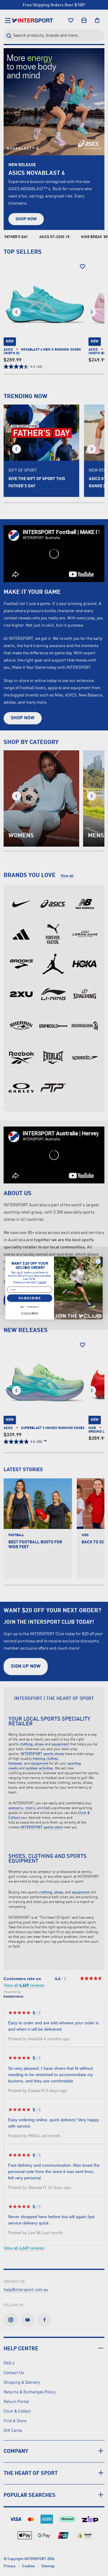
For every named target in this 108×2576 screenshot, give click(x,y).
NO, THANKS (30, 1307)
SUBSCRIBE (29, 1298)
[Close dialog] (98, 1261)
